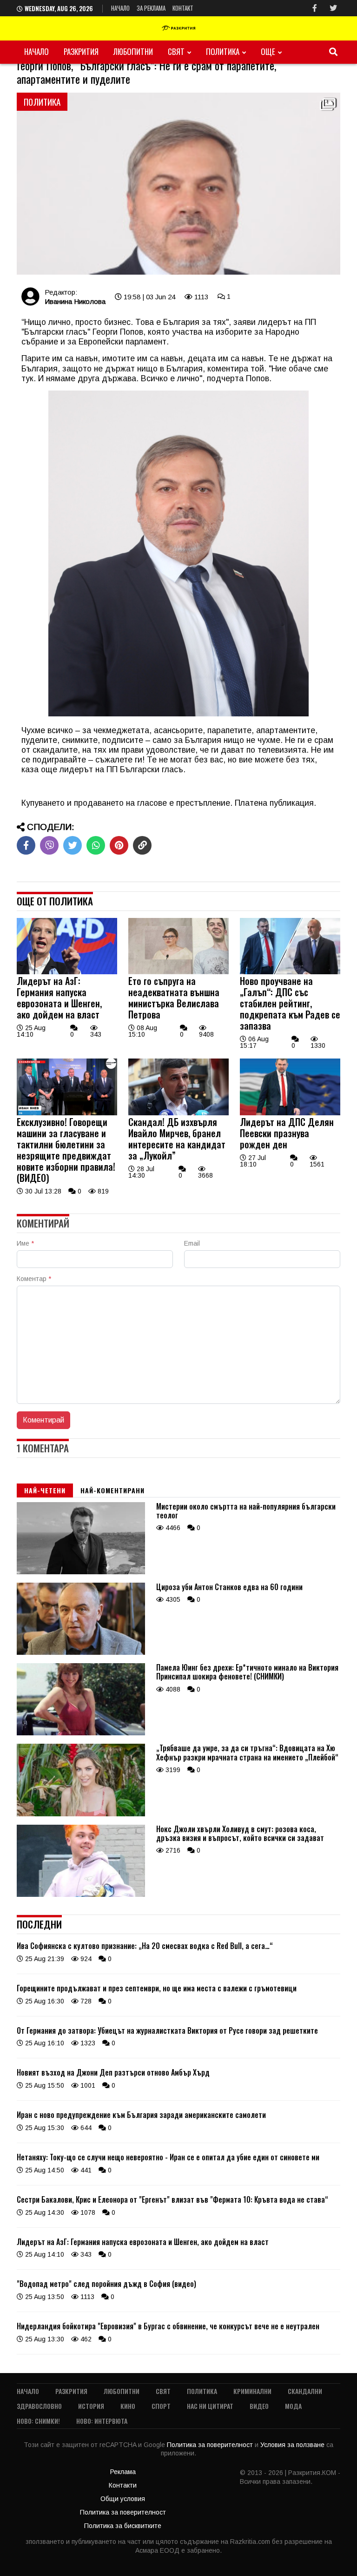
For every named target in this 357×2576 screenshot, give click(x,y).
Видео (259, 2406)
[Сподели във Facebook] (26, 845)
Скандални (305, 2391)
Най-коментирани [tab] (112, 1490)
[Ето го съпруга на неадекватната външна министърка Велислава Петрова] (178, 972)
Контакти (123, 2485)
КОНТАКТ (183, 8)
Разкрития (81, 51)
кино (128, 2406)
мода (293, 2406)
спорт (161, 2406)
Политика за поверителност (211, 2445)
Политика (223, 51)
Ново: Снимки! (38, 2421)
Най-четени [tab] (45, 1490)
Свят (176, 51)
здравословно (39, 2406)
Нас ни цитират (210, 2406)
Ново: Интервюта (102, 2421)
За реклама (151, 8)
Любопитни (133, 51)
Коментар (34, 1279)
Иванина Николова (75, 301)
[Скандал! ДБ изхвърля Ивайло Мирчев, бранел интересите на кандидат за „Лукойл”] (178, 1113)
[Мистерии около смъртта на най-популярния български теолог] (81, 1572)
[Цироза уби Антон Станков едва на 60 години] (81, 1652)
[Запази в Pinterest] (119, 845)
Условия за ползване (293, 2445)
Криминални (252, 2391)
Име (25, 1243)
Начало (120, 8)
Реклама (123, 2472)
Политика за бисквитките (123, 2526)
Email (192, 1243)
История (91, 2406)
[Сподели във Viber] (49, 845)
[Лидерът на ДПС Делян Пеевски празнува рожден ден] (290, 1113)
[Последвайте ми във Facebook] (315, 8)
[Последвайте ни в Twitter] (333, 8)
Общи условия (123, 2499)
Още (268, 51)
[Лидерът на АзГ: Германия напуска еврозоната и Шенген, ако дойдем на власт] (67, 972)
